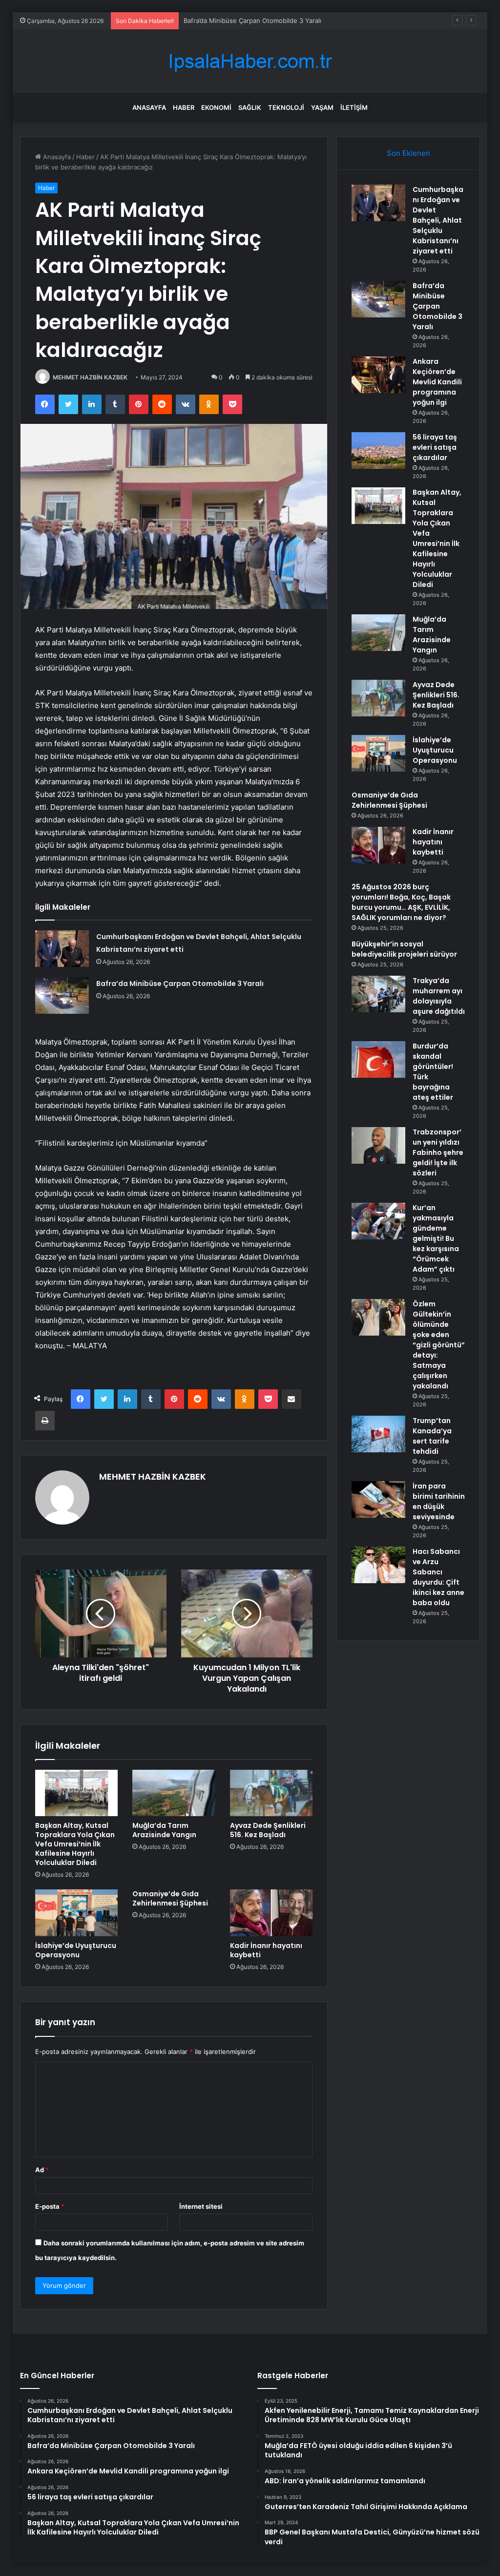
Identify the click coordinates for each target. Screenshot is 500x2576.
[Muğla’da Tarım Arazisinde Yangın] (174, 1793)
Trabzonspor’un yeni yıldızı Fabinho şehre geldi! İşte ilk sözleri (438, 1152)
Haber (184, 107)
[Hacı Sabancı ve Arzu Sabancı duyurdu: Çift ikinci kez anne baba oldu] (378, 1565)
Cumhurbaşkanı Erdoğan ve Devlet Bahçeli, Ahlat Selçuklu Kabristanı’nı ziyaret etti (438, 220)
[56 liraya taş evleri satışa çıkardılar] (378, 450)
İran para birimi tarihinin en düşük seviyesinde (439, 1501)
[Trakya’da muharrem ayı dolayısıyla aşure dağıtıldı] (378, 994)
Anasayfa (149, 107)
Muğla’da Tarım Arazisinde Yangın (164, 1830)
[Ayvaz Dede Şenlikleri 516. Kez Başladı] (271, 1793)
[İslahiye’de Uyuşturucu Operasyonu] (77, 1913)
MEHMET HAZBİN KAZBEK (90, 377)
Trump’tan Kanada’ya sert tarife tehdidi (432, 1436)
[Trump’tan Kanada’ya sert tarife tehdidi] (378, 1434)
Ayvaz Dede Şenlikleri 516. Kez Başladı (268, 1830)
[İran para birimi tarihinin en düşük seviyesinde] (378, 1499)
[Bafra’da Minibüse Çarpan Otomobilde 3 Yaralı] (62, 995)
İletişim (354, 107)
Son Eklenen (408, 153)
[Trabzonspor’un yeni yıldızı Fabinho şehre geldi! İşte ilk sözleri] (378, 1145)
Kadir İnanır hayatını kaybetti (266, 1950)
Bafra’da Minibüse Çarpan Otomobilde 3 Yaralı (180, 984)
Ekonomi (216, 107)
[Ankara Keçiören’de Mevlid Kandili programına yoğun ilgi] (378, 375)
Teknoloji (286, 107)
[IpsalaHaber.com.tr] (250, 61)
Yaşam (322, 107)
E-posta (50, 2206)
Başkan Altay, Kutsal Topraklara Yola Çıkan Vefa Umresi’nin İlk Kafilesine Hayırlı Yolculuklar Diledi (75, 1844)
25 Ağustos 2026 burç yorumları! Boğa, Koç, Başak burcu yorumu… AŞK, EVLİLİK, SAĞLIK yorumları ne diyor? (401, 902)
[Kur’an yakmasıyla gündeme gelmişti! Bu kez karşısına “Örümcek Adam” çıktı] (378, 1221)
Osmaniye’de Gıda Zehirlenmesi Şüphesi (170, 1898)
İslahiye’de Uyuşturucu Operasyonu (76, 1950)
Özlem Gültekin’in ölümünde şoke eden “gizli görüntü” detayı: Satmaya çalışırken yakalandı (439, 1345)
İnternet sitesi (201, 2206)
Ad (42, 2170)
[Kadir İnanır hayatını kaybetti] (271, 1913)
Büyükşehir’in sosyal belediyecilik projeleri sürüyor (404, 949)
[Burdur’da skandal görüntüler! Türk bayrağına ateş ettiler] (378, 1059)
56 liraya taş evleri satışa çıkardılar (435, 447)
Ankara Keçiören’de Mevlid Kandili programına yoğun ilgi (268, 21)
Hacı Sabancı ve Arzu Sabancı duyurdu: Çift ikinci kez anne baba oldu (438, 1577)
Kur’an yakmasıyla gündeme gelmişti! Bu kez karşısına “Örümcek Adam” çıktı (436, 1238)
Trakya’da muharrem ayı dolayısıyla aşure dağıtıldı (439, 996)
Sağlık (250, 107)
